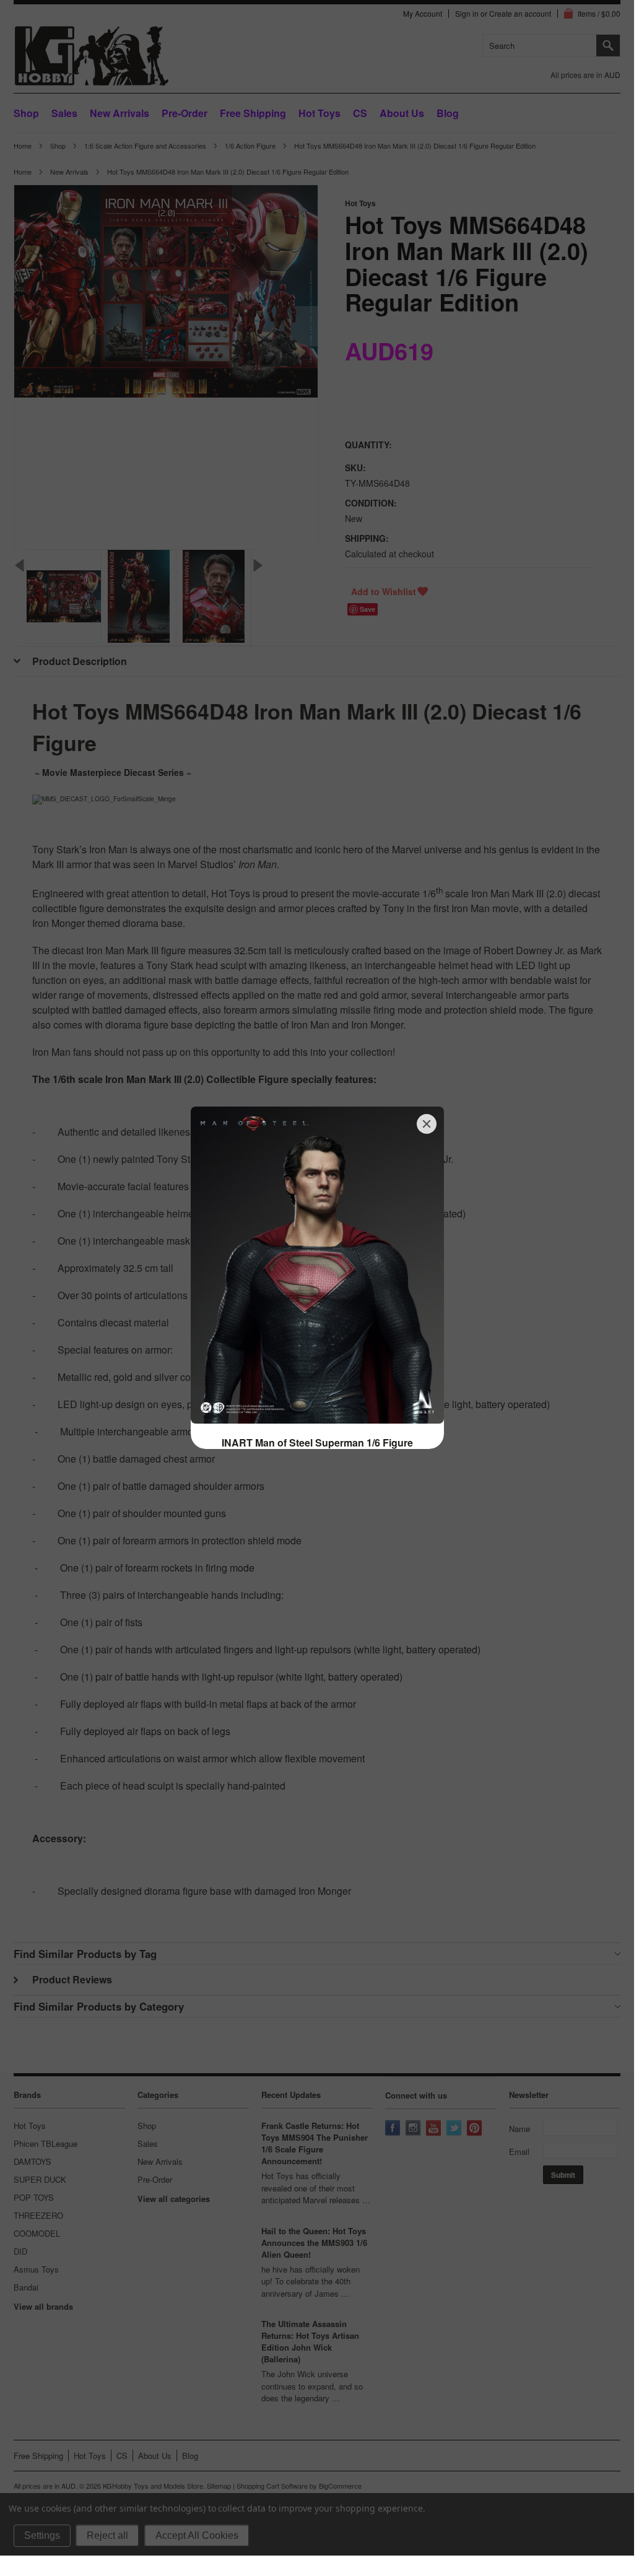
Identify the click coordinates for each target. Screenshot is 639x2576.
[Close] (427, 1124)
